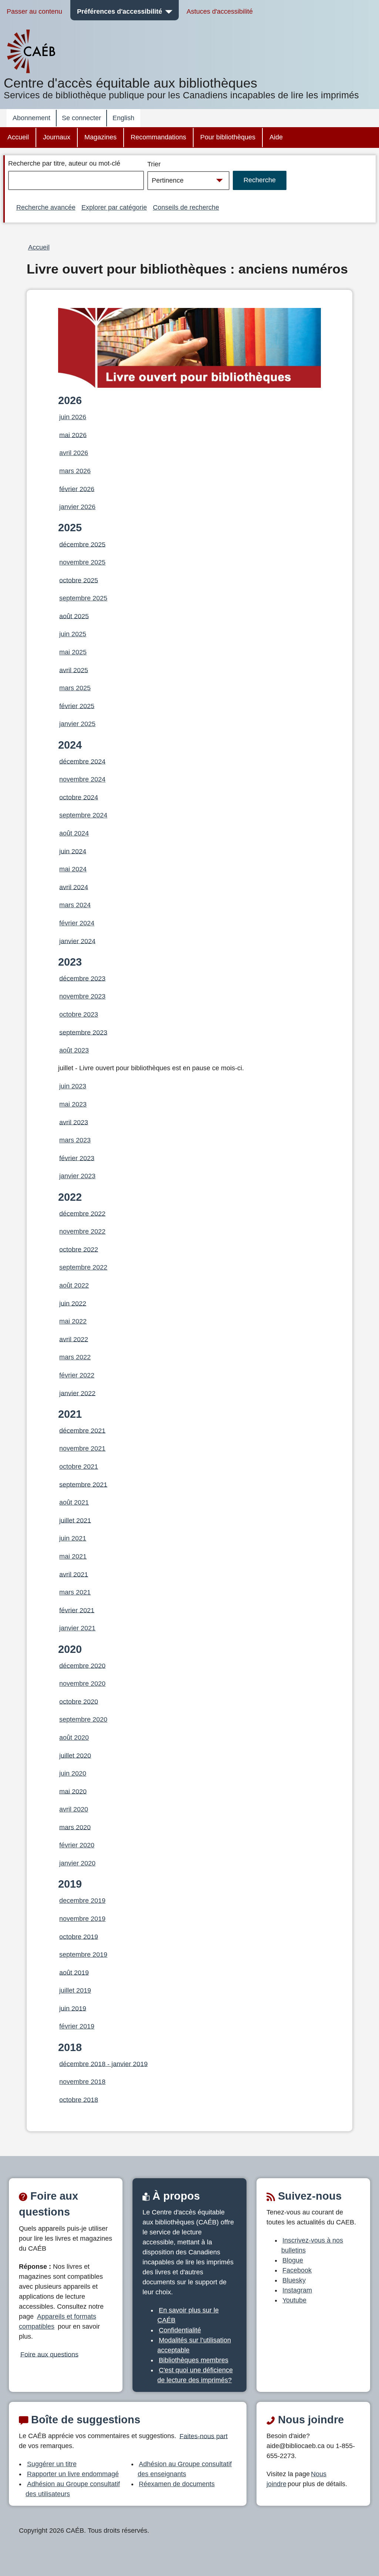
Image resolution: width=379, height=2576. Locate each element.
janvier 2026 (77, 507)
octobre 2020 (79, 1701)
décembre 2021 (82, 1430)
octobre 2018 (79, 2099)
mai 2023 (73, 1104)
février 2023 (77, 1158)
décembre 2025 (82, 544)
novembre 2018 (82, 2082)
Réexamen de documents (177, 2484)
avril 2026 (74, 453)
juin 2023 (73, 1086)
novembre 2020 (82, 1684)
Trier (154, 164)
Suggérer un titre (52, 2464)
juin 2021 (73, 1538)
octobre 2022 (79, 1249)
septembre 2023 (83, 1032)
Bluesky (294, 2280)
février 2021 (77, 1610)
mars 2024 (75, 905)
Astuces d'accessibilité (220, 11)
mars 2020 (75, 1827)
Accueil (18, 137)
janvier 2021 (77, 1628)
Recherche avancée (46, 207)
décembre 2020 (82, 1665)
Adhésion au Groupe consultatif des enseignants (185, 2469)
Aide (276, 137)
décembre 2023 (82, 978)
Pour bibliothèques (228, 137)
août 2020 (74, 1738)
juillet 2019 (75, 1990)
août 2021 (74, 1502)
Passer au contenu (34, 11)
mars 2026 (75, 471)
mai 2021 (73, 1556)
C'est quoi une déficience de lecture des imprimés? (195, 2375)
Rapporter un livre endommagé (73, 2474)
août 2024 (74, 833)
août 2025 (74, 616)
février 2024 (77, 923)
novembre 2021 (82, 1448)
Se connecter (81, 118)
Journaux (57, 137)
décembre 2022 (82, 1213)
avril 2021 (74, 1574)
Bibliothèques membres (194, 2360)
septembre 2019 (83, 1955)
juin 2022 (73, 1303)
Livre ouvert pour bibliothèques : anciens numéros (187, 269)
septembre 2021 (83, 1484)
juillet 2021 (75, 1520)
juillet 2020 (75, 1755)
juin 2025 (73, 634)
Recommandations (158, 137)
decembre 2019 (82, 1901)
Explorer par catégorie (114, 207)
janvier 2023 (77, 1176)
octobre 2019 (79, 1936)
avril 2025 (74, 670)
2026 (70, 400)
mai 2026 (73, 435)
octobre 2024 (79, 797)
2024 (70, 745)
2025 (70, 528)
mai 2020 (73, 1791)
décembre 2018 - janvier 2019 (103, 2064)
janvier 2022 (77, 1393)
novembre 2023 (82, 996)
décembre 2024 (82, 761)
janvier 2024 (77, 941)
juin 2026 (73, 417)
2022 (70, 1197)
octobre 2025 (79, 580)
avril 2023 (74, 1122)
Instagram (297, 2290)
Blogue (293, 2260)
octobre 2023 (79, 1014)
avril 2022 (74, 1339)
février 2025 (77, 706)
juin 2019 (73, 2008)
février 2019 (77, 2026)
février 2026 (77, 489)
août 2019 (74, 1972)
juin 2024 (73, 851)
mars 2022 (75, 1357)
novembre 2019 (82, 1919)
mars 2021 (75, 1592)
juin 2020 (73, 1773)
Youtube (294, 2300)
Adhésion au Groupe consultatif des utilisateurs (73, 2489)
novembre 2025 (82, 562)
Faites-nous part (204, 2436)
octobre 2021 (79, 1467)
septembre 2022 (83, 1267)
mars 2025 (75, 688)
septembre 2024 (83, 815)
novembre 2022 (82, 1231)
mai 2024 (73, 869)
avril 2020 (74, 1809)
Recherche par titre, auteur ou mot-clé (64, 163)
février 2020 (77, 1845)
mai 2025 (73, 652)
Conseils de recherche (186, 207)
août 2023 (74, 1050)
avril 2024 (74, 887)
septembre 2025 (83, 598)
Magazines (100, 137)
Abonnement (31, 118)
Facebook (297, 2270)
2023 (70, 962)
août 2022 (74, 1285)
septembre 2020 (83, 1719)
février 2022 (77, 1375)
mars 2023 (75, 1140)
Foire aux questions (49, 2354)
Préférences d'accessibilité (120, 11)
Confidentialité (180, 2330)
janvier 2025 (77, 724)
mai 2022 (73, 1321)
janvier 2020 (77, 1863)
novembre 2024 (82, 779)
